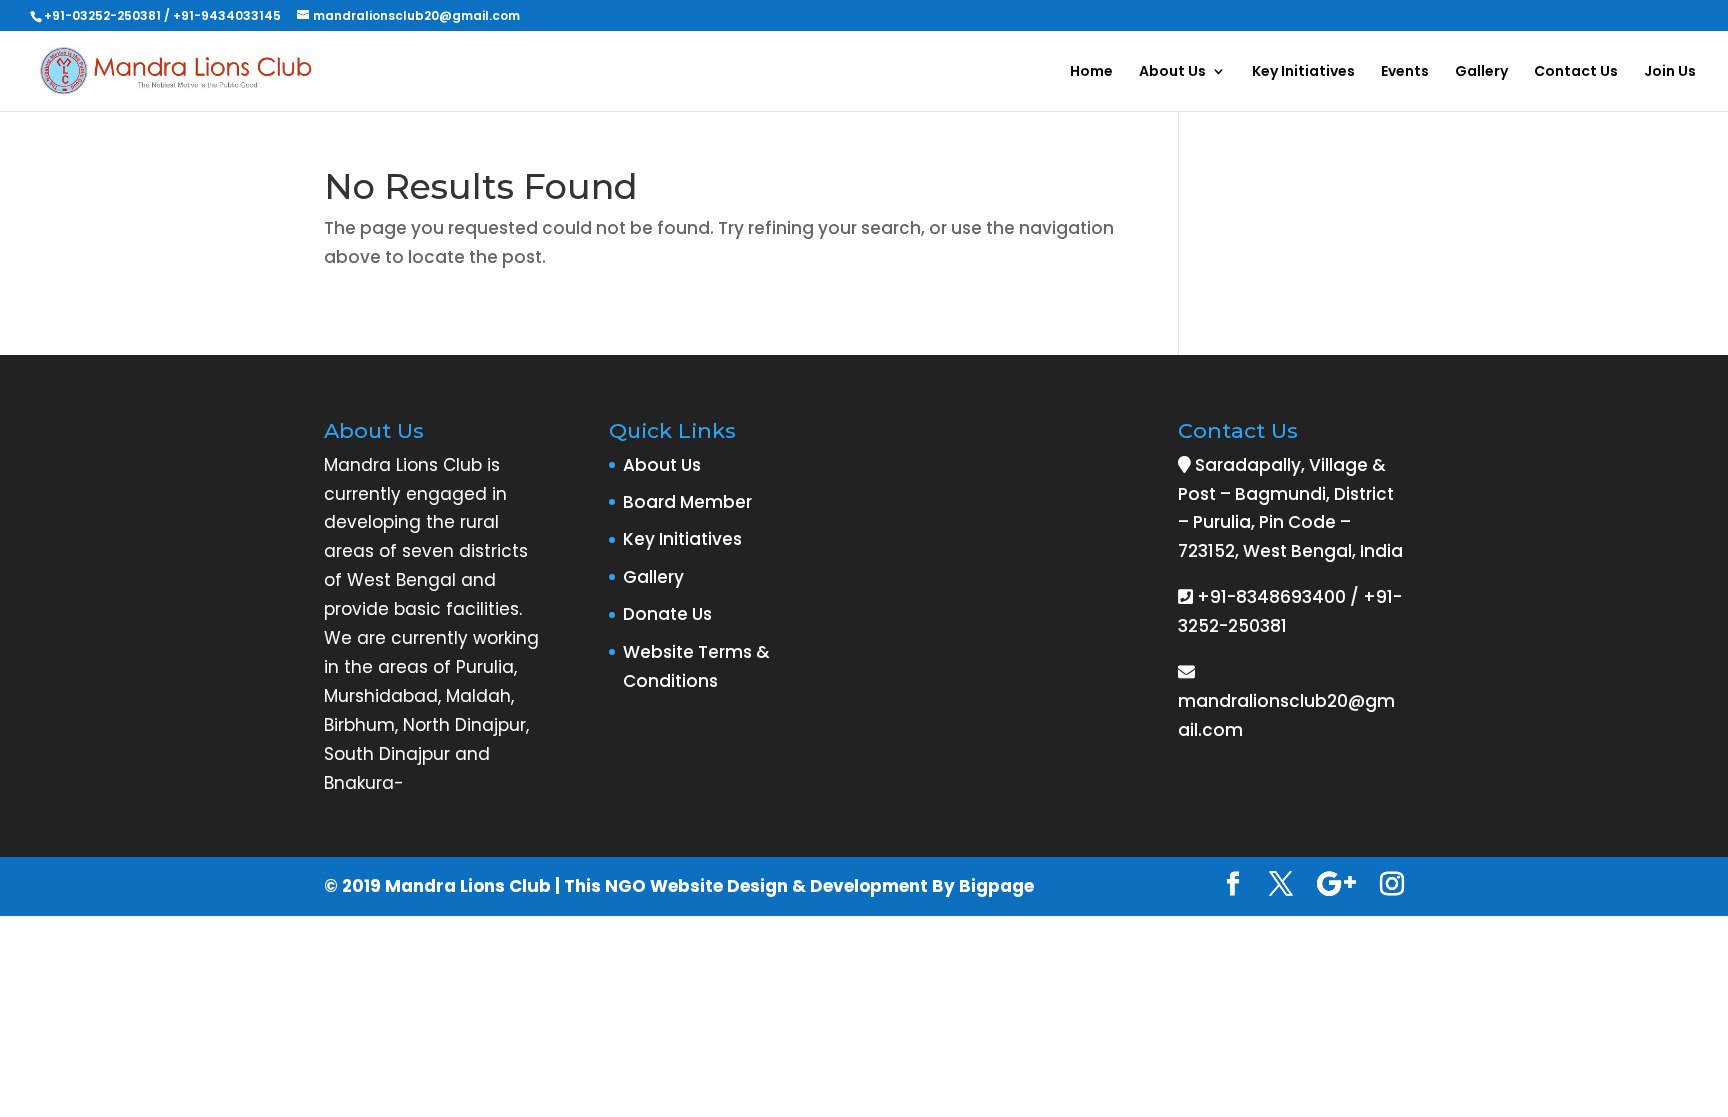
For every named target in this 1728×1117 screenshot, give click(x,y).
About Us (1172, 72)
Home (1091, 72)
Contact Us (1576, 72)
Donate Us (667, 614)
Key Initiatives (1303, 72)
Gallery (1481, 72)
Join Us (1670, 72)
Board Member (687, 502)
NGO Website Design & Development (766, 886)
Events (1405, 72)
